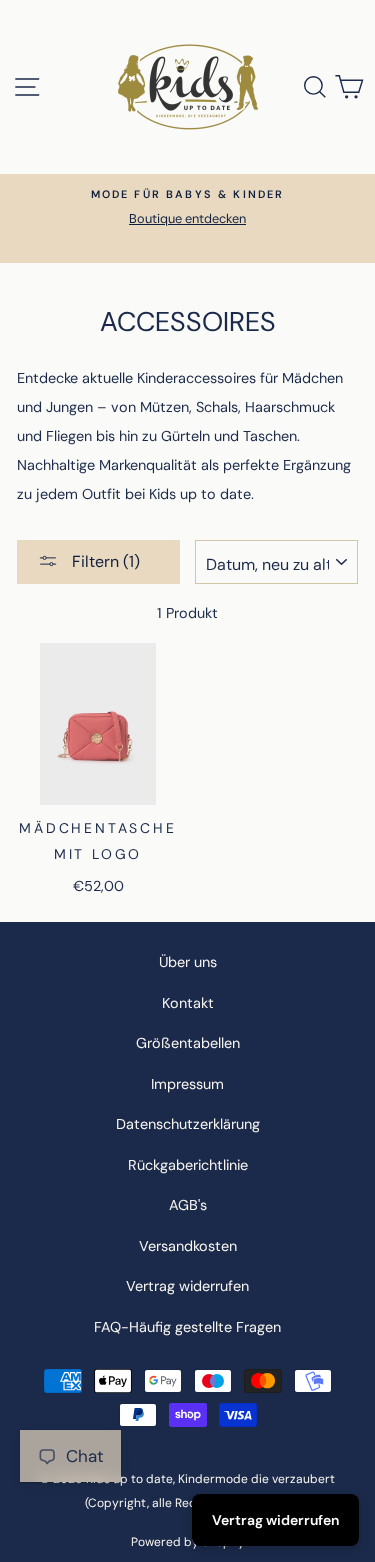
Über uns (188, 962)
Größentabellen (188, 1043)
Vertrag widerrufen (187, 1286)
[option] (187, 207)
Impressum (187, 1084)
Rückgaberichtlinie (188, 1165)
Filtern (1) (104, 561)
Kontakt (188, 1003)
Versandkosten (188, 1246)
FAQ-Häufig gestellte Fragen (187, 1327)
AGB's (188, 1205)
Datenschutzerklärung (188, 1124)
